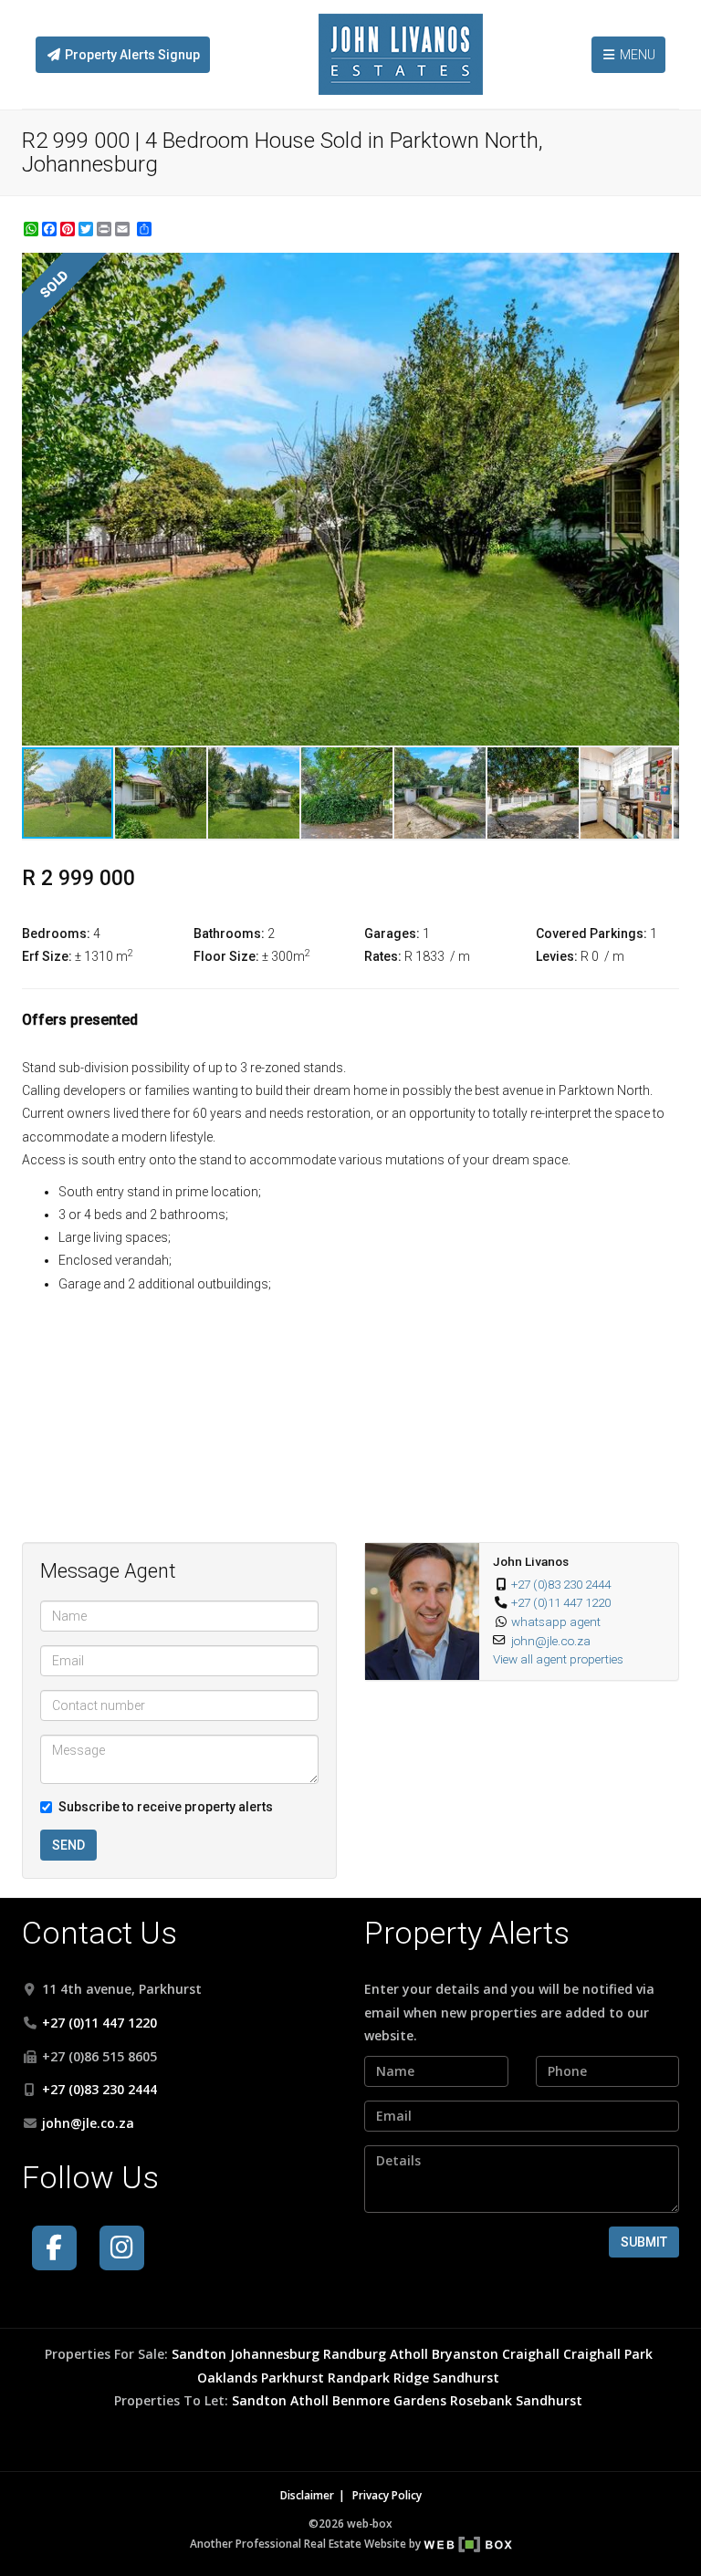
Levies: (557, 956)
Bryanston (465, 2354)
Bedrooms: (56, 933)
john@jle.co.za (551, 1641)
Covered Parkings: (591, 933)
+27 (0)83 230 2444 (561, 1584)
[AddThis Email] (124, 229)
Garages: (392, 933)
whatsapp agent (556, 1622)
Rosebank (481, 2400)
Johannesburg (275, 2354)
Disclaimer (307, 2495)
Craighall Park (608, 2354)
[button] (663, 269)
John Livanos (531, 1561)
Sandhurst (466, 2378)
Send (68, 1845)
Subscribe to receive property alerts (166, 1807)
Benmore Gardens (389, 2400)
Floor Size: (226, 956)
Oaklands (227, 2378)
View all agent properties (558, 1659)
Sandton (199, 2354)
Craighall (531, 2354)
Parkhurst (293, 2378)
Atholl (409, 2354)
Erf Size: (47, 956)
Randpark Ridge (378, 2378)
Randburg (355, 2354)
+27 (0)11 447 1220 (561, 1602)
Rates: (383, 956)
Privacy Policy (387, 2495)
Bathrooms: (229, 933)
